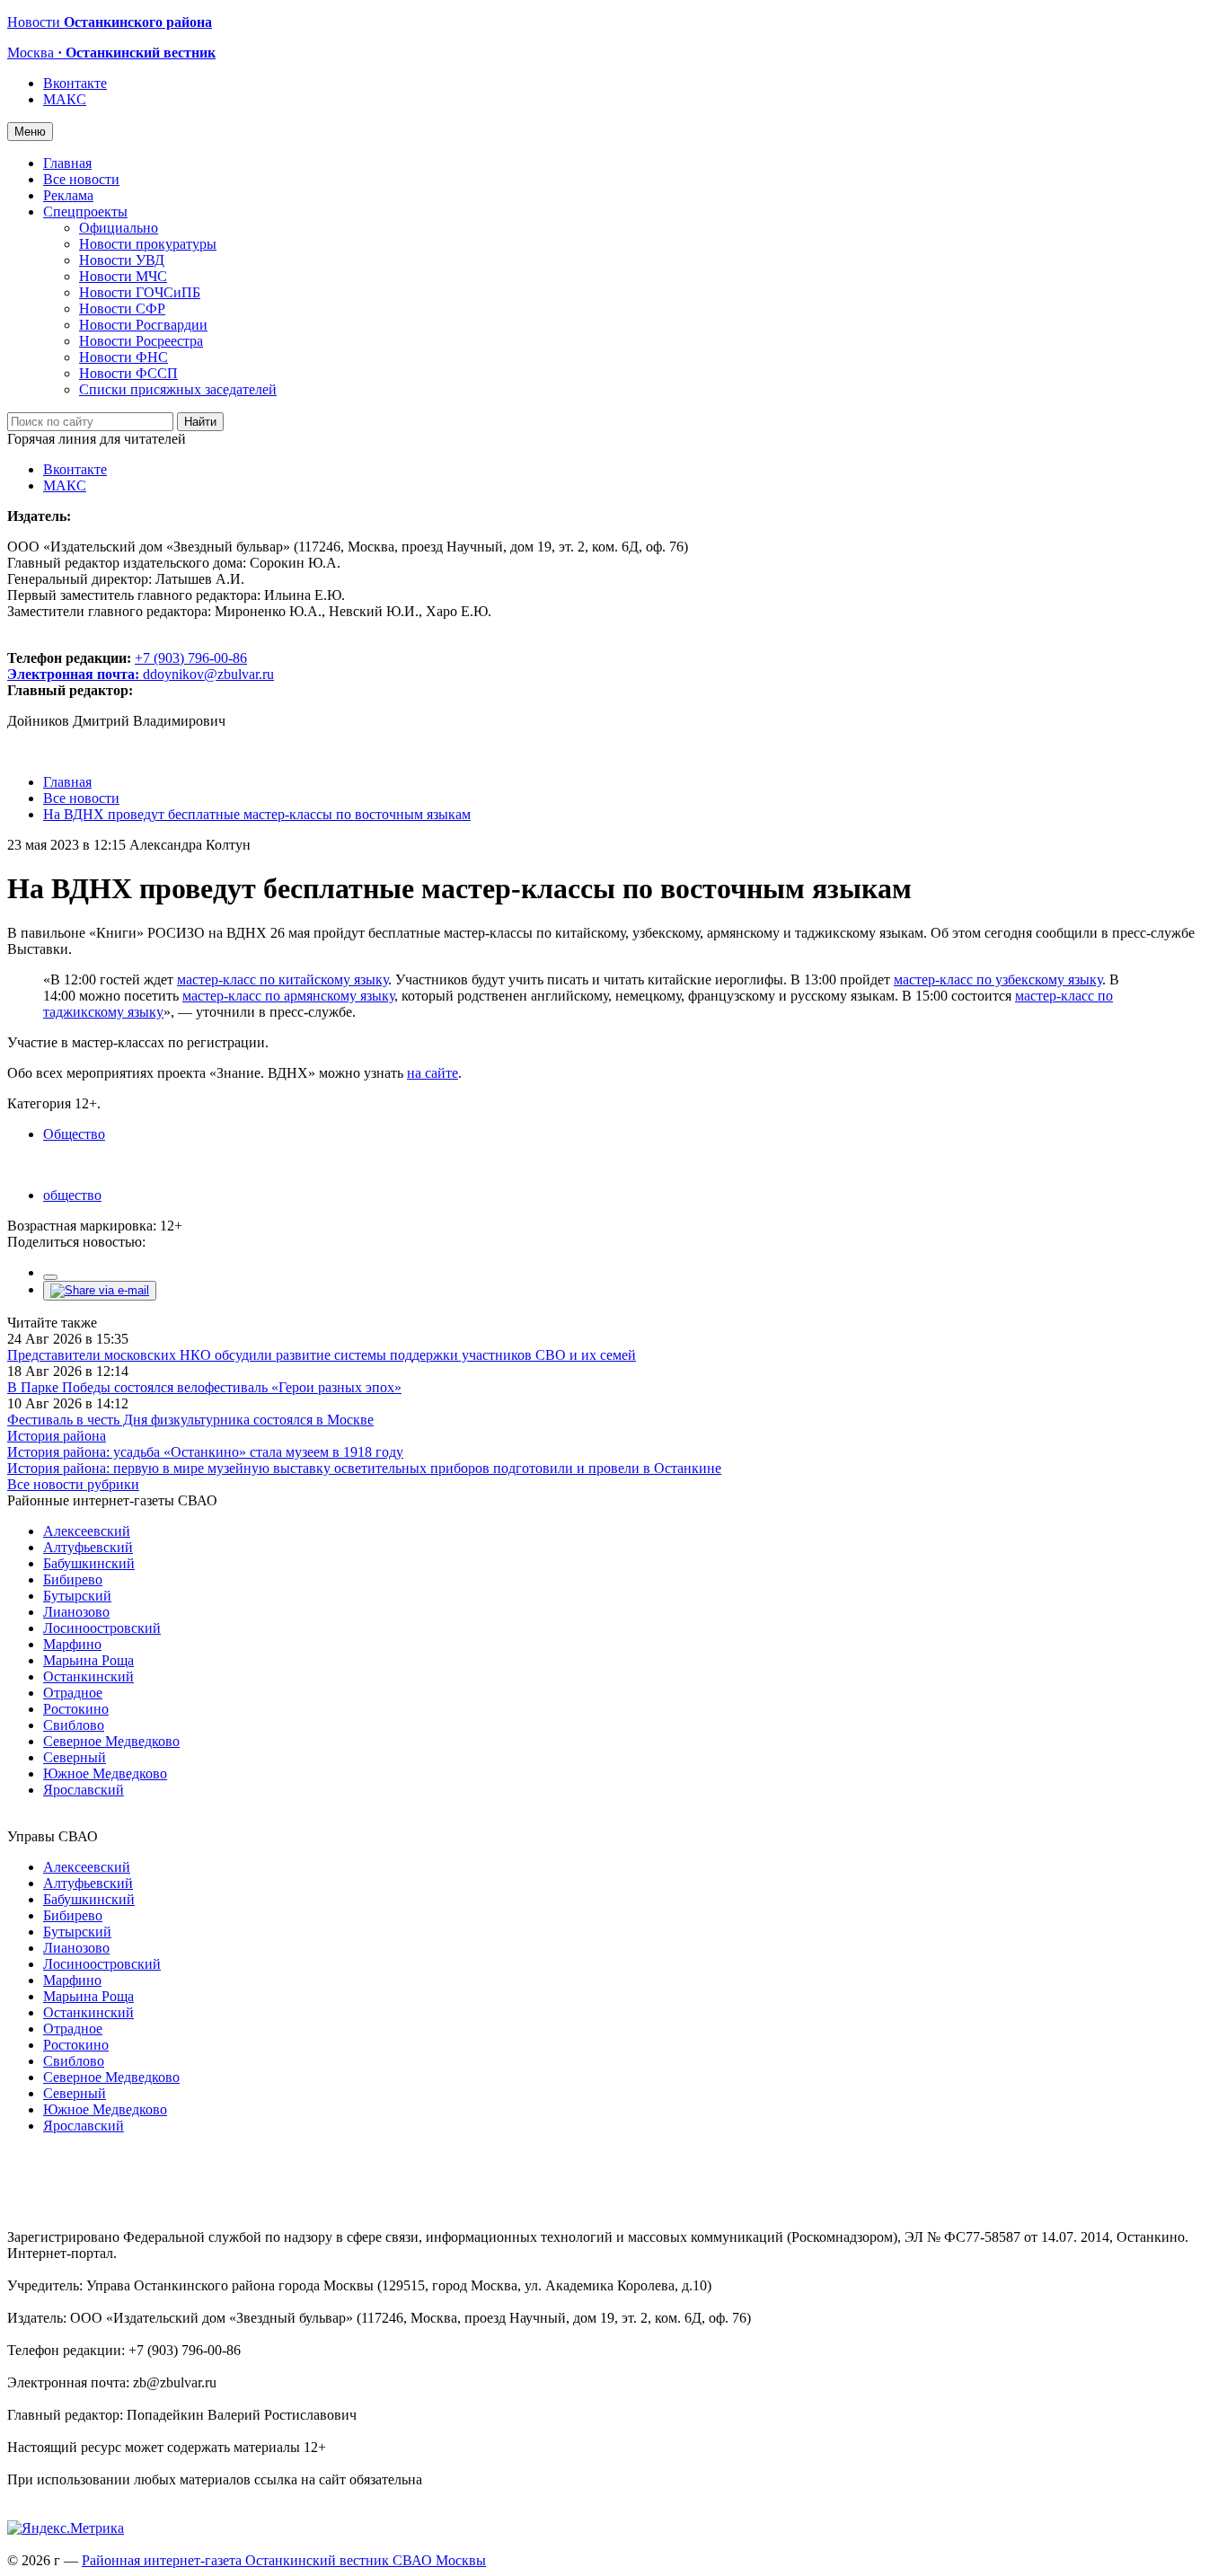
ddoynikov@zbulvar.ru (208, 674)
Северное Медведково (111, 1741)
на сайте (433, 1073)
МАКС (65, 99)
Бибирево (73, 1579)
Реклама (68, 195)
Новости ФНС (124, 357)
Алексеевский (87, 1531)
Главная (67, 163)
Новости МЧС (123, 276)
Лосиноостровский (102, 1628)
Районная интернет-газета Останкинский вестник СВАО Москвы (284, 2560)
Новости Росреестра (141, 341)
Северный (75, 1757)
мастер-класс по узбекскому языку (998, 979)
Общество (74, 1134)
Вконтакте (75, 83)
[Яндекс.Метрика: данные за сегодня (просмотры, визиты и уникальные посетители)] (66, 2528)
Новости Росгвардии (143, 325)
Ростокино (76, 1709)
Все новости (81, 179)
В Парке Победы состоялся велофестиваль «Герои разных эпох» (204, 1387)
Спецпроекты (85, 212)
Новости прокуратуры (148, 244)
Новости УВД (122, 260)
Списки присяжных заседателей (178, 389)
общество (72, 1195)
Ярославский (84, 1790)
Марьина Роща (88, 1660)
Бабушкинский (89, 1563)
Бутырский (77, 1596)
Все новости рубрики (73, 1484)
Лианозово (76, 1612)
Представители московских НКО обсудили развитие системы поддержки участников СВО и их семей (322, 1355)
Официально (119, 228)
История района (57, 1436)
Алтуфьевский (88, 1547)
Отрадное (73, 1693)
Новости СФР (122, 309)
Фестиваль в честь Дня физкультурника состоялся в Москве (190, 1420)
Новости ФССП (128, 373)
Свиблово (74, 1725)
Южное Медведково (105, 1773)
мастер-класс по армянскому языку (288, 996)
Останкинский (88, 1676)
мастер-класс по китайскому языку (282, 979)
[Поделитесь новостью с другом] (100, 1290)
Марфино (72, 1644)
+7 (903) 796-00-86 (127, 666)
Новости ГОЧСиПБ (140, 292)
